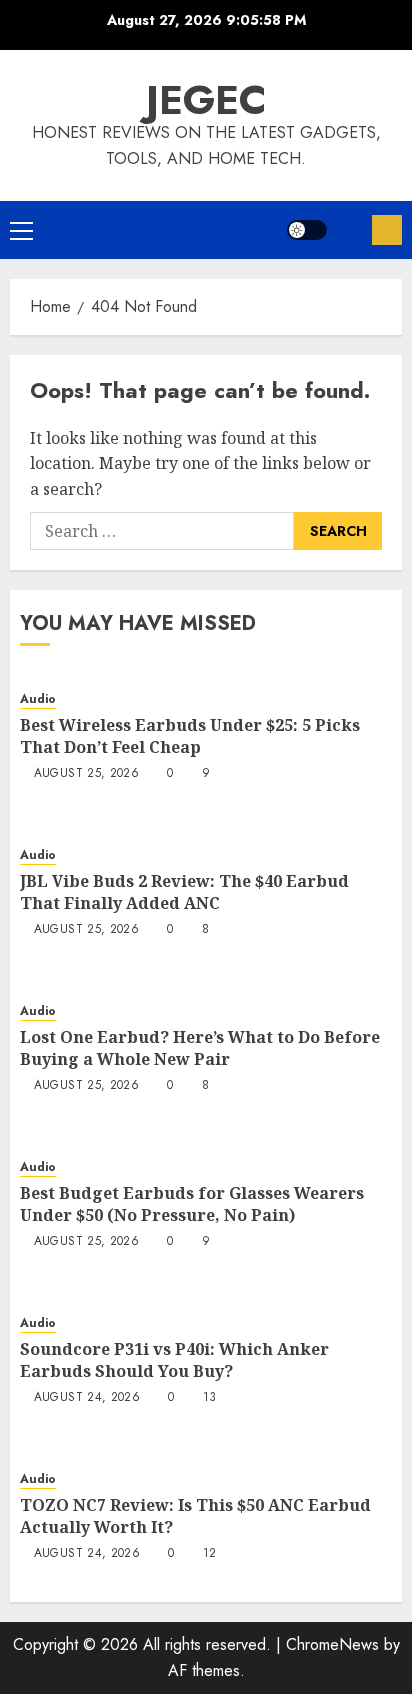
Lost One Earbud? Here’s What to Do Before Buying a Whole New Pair (200, 1048)
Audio (38, 699)
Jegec (206, 100)
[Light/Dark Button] (307, 230)
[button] (21, 230)
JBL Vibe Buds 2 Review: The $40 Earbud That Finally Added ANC (184, 892)
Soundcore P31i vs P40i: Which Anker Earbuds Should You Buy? (174, 1360)
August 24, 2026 (87, 1398)
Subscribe (387, 230)
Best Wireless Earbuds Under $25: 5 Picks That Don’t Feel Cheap (190, 736)
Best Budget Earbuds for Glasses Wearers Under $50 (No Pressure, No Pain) (192, 1204)
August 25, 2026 (86, 774)
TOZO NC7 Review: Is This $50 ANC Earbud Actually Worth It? (195, 1516)
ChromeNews (332, 1644)
